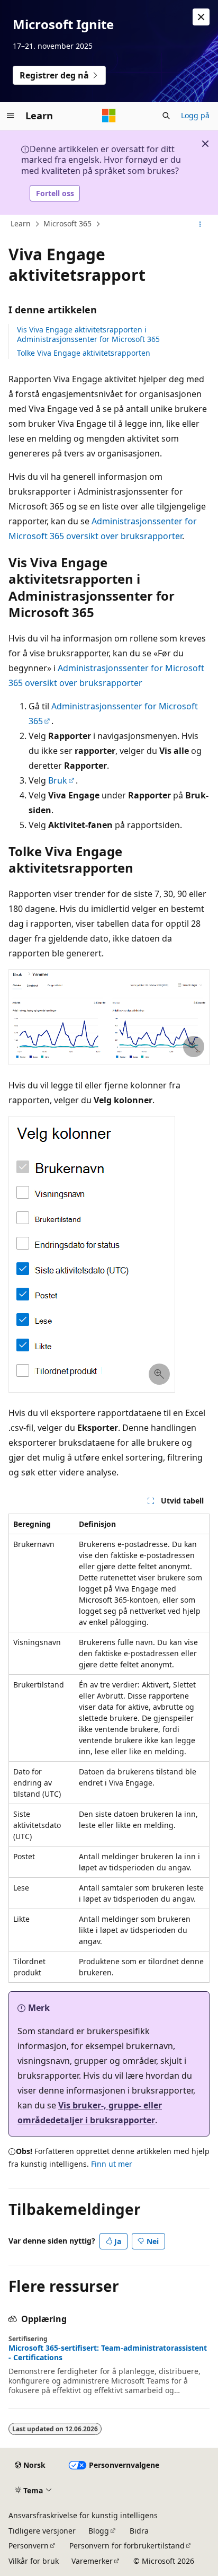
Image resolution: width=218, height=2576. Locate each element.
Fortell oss (55, 193)
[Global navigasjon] (11, 116)
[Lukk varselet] (201, 17)
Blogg (99, 2531)
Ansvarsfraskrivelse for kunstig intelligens (83, 2515)
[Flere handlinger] (200, 224)
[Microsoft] (109, 116)
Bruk (58, 780)
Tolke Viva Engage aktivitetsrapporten (84, 353)
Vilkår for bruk (34, 2561)
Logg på (195, 115)
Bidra (139, 2531)
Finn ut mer (112, 2164)
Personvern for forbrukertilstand (127, 2546)
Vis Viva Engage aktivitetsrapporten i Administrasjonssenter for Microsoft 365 (88, 334)
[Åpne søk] (166, 116)
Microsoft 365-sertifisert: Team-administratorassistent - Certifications (108, 2353)
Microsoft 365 (67, 224)
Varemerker (92, 2561)
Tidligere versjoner (42, 2531)
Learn (21, 224)
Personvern (29, 2546)
